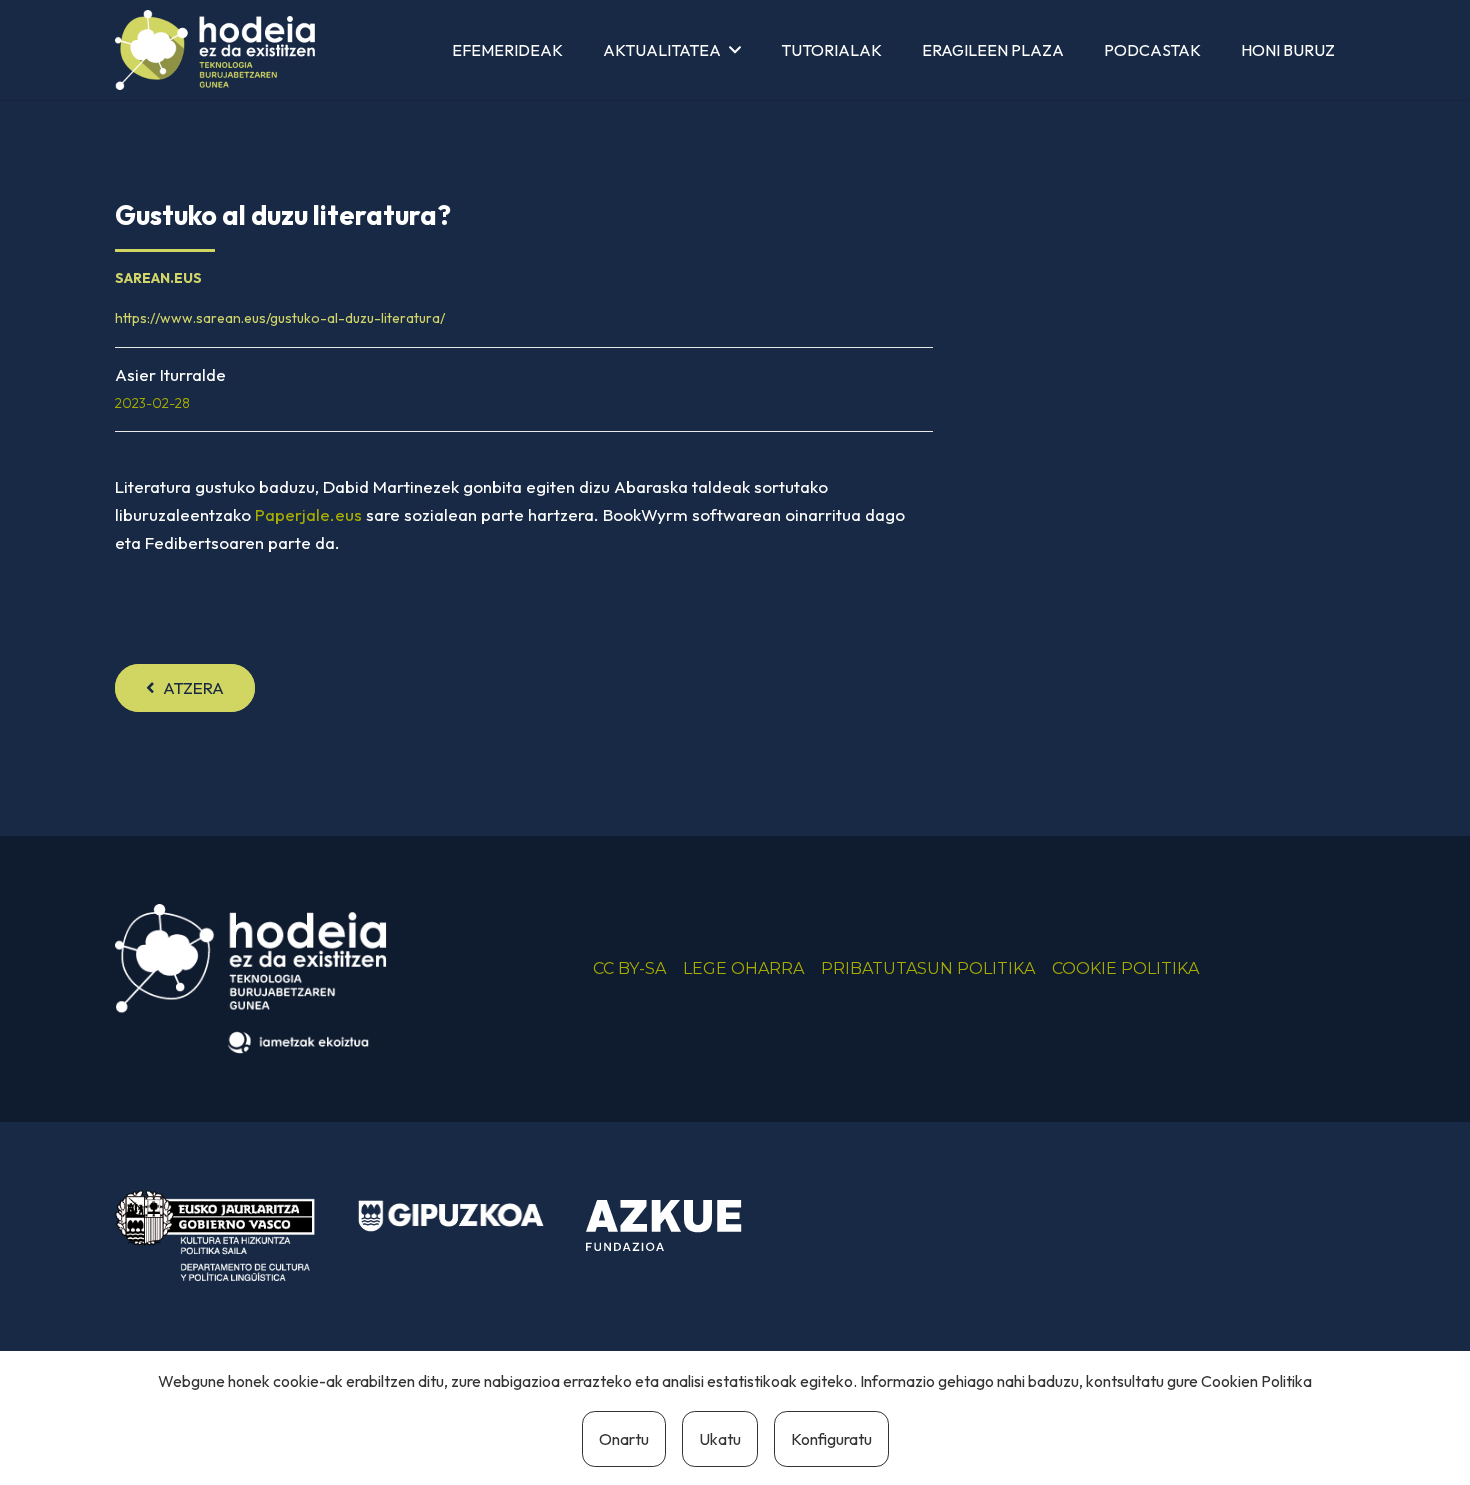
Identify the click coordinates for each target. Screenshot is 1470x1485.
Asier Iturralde (170, 374)
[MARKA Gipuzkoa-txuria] (451, 1216)
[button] (735, 49)
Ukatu (720, 1439)
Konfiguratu (831, 1439)
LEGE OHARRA (743, 968)
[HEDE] (215, 50)
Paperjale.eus (308, 514)
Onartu (624, 1439)
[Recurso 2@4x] (215, 1235)
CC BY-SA (629, 968)
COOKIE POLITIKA (1125, 968)
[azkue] (679, 1226)
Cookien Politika (1256, 1381)
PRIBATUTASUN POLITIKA (928, 968)
